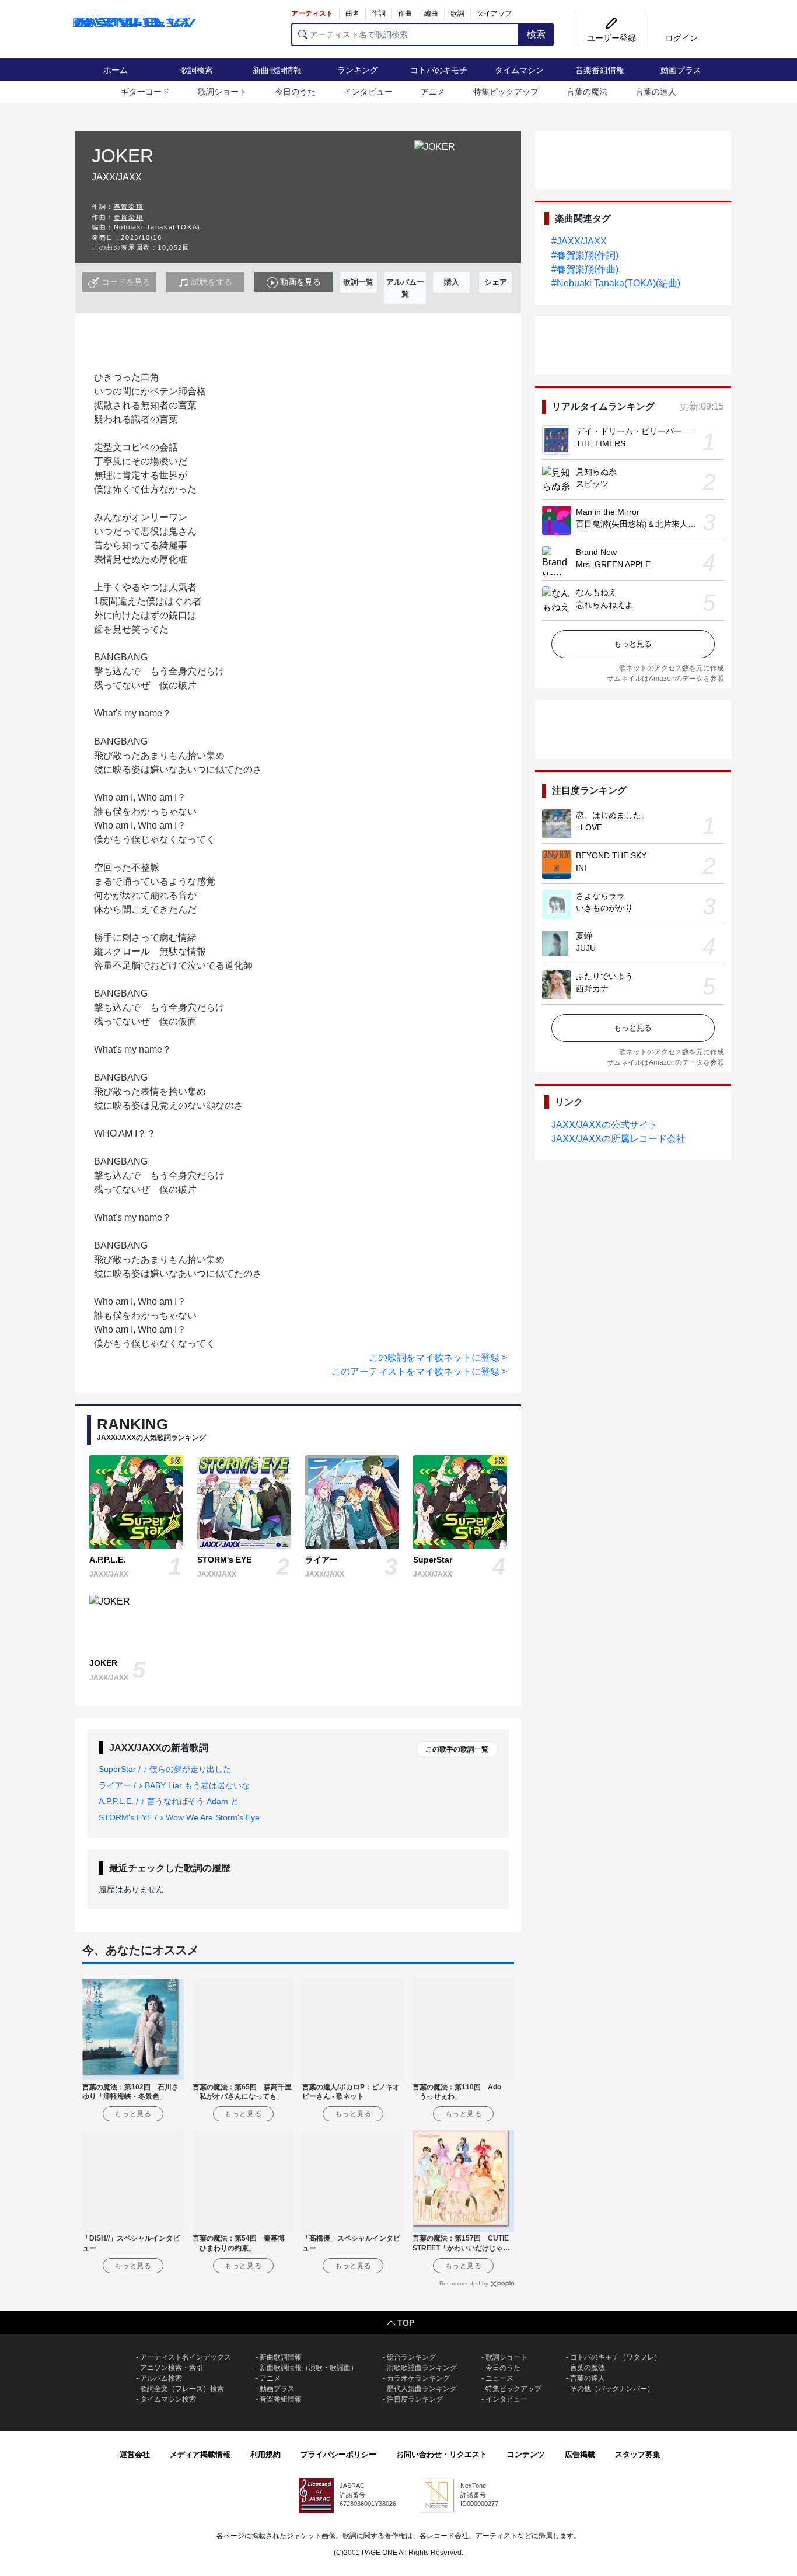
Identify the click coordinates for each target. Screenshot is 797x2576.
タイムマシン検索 (168, 2399)
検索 (536, 34)
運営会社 (135, 2454)
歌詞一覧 (358, 282)
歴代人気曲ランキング (422, 2389)
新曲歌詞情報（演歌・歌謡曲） (309, 2368)
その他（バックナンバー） (612, 2389)
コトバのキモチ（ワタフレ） (616, 2357)
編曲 (431, 13)
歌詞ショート (222, 92)
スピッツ (592, 484)
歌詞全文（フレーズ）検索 (182, 2389)
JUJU (586, 948)
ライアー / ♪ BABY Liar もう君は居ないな (174, 1785)
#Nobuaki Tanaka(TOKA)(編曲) (616, 283)
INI (581, 868)
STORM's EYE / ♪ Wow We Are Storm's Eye (179, 1817)
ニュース (499, 2378)
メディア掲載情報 (200, 2454)
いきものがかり (604, 908)
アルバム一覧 (405, 288)
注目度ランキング (415, 2399)
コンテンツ (526, 2454)
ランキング (358, 70)
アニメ (433, 92)
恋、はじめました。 (613, 815)
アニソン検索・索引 (172, 2368)
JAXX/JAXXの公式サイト (604, 1125)
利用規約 (265, 2454)
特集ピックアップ (506, 92)
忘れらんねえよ (604, 604)
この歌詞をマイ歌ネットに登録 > (438, 1357)
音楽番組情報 (600, 70)
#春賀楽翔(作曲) (585, 269)
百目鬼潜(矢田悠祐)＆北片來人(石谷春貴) (651, 524)
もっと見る (633, 644)
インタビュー (368, 92)
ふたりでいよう (604, 976)
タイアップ (494, 13)
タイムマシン (519, 70)
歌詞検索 (197, 70)
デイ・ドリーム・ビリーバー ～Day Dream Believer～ (675, 431)
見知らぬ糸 (596, 471)
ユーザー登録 (611, 38)
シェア (496, 282)
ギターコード (145, 92)
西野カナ (592, 988)
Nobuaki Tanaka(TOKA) (157, 227)
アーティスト (312, 13)
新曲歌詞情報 (277, 70)
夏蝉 (584, 936)
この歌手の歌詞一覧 (457, 1749)
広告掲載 (580, 2454)
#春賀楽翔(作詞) (585, 255)
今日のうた (295, 92)
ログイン (681, 38)
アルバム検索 (161, 2378)
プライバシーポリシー (338, 2454)
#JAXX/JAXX (579, 241)
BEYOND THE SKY (611, 855)
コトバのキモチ (439, 70)
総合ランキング (411, 2357)
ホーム (116, 70)
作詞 (379, 13)
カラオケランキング (418, 2378)
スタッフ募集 (638, 2454)
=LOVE (589, 827)
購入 (452, 282)
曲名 (352, 13)
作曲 (405, 13)
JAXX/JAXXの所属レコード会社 (618, 1139)
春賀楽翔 (128, 207)
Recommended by (464, 2283)
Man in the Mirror (608, 512)
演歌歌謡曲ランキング (422, 2368)
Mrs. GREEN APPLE (613, 564)
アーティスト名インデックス (186, 2357)
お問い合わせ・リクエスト (442, 2454)
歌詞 (457, 13)
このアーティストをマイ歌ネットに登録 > (419, 1371)
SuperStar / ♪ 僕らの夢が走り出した (165, 1769)
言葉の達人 (656, 92)
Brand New (596, 552)
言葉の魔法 (587, 92)
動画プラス (681, 70)
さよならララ (600, 896)
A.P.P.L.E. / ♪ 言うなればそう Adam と (169, 1801)
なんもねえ (596, 592)
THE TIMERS (601, 443)
